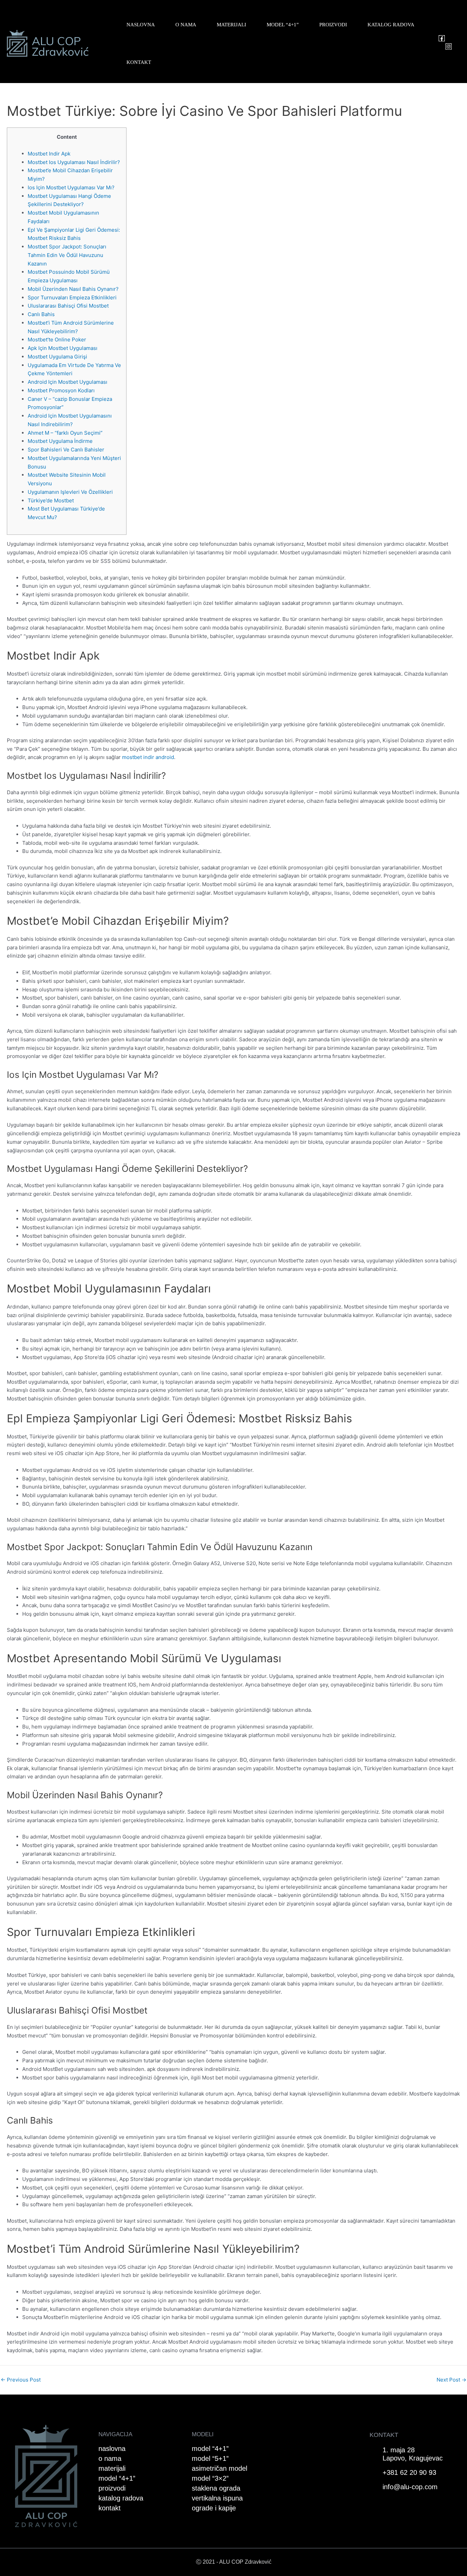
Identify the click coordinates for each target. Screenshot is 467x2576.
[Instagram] (449, 46)
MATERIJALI (231, 25)
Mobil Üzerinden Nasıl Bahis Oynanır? (73, 289)
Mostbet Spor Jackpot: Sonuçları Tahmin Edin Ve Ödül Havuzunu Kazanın (67, 255)
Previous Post (21, 2380)
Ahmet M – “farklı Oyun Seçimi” (65, 433)
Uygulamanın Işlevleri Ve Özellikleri (70, 492)
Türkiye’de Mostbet (51, 500)
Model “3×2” (210, 2478)
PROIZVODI (333, 25)
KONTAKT (139, 62)
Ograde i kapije (214, 2508)
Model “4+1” (210, 2449)
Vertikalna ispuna (217, 2498)
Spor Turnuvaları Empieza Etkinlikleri (72, 297)
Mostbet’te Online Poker (57, 340)
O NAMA (186, 25)
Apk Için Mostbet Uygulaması (63, 348)
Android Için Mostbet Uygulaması (68, 382)
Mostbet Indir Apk (49, 154)
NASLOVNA (141, 25)
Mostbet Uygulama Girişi (57, 357)
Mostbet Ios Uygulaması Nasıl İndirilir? (74, 162)
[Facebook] (442, 38)
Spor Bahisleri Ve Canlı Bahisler (66, 450)
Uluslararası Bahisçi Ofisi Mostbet (68, 306)
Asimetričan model (219, 2468)
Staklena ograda (216, 2488)
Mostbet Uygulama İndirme (60, 441)
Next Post (451, 2380)
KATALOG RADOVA (391, 25)
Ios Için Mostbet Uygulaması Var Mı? (71, 187)
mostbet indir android (148, 757)
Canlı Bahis (41, 314)
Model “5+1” (210, 2458)
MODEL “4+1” (283, 25)
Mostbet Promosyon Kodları (61, 390)
